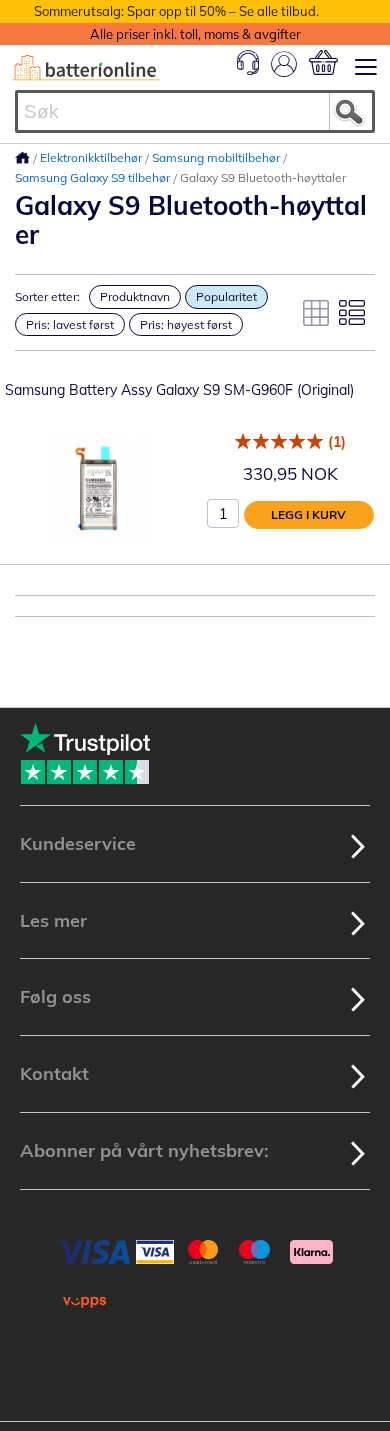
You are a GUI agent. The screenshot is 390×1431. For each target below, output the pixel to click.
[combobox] (195, 111)
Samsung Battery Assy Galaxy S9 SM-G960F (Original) (179, 390)
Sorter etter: (47, 296)
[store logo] (86, 68)
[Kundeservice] (248, 70)
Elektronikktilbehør (92, 157)
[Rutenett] (316, 313)
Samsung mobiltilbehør (217, 157)
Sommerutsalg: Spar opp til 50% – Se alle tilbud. (176, 11)
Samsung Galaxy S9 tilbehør (94, 177)
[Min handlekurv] (323, 62)
